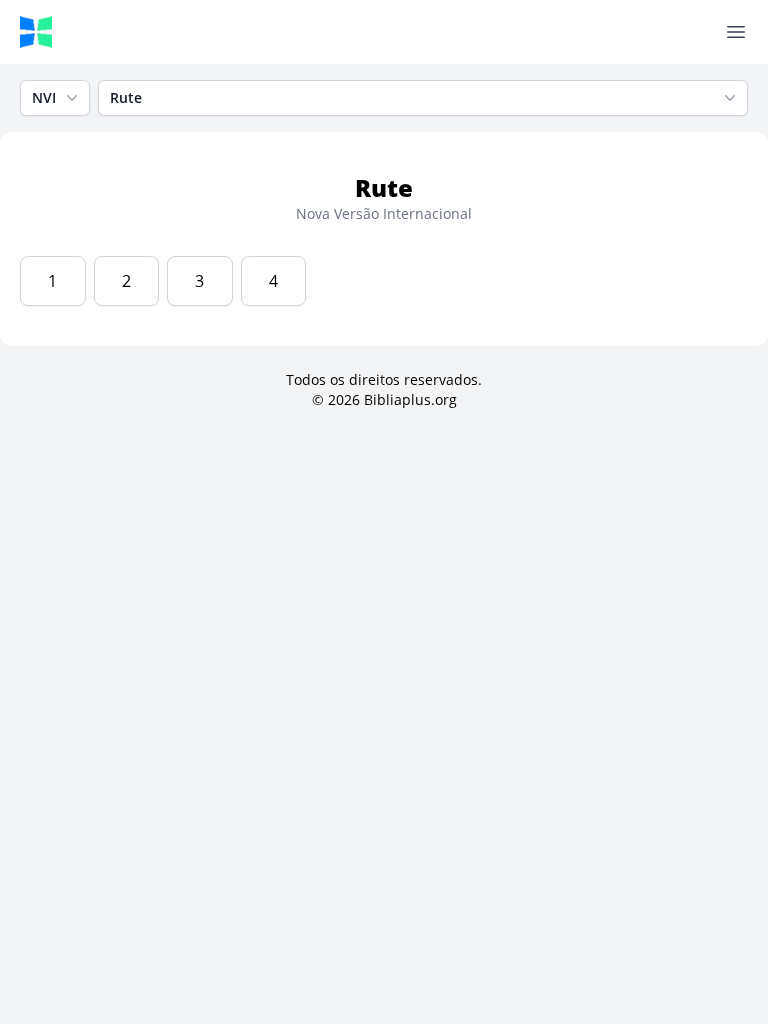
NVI (44, 97)
